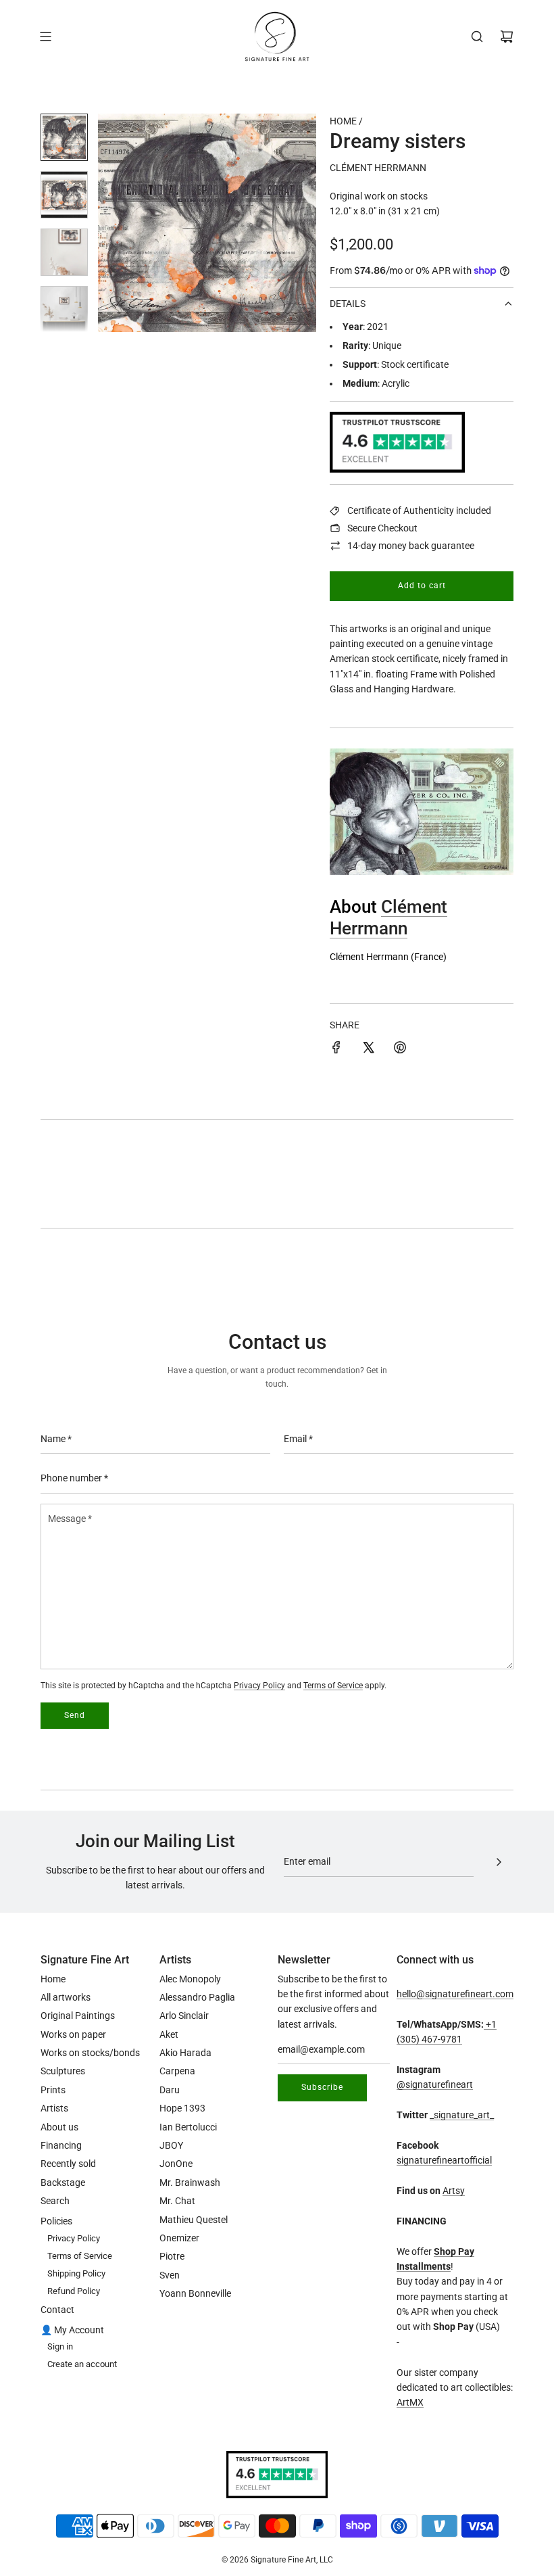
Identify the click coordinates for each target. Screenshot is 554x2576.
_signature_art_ (462, 2115)
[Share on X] (368, 1049)
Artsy (454, 2191)
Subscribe (322, 2087)
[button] (116, 223)
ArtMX (410, 2402)
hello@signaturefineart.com (455, 1994)
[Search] (477, 37)
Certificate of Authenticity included (419, 510)
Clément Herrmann (378, 168)
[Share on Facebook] (336, 1049)
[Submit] (499, 1862)
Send (75, 1715)
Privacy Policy (259, 1686)
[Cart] (507, 37)
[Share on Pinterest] (400, 1049)
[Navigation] (45, 37)
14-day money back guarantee (411, 546)
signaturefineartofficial (444, 2160)
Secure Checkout (382, 528)
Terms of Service (333, 1686)
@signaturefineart (435, 2084)
